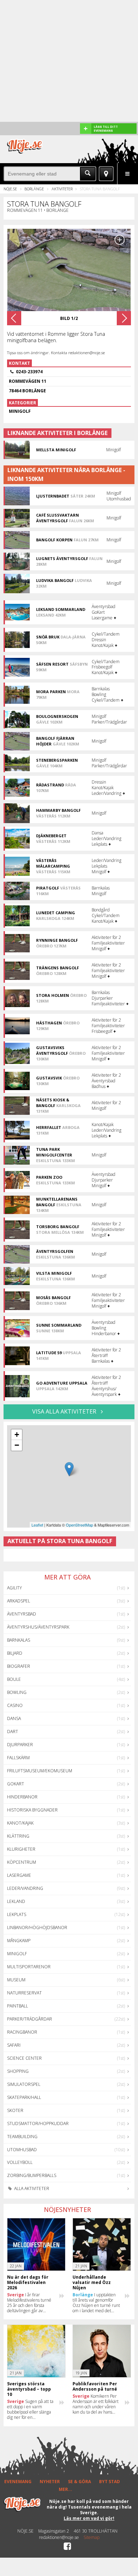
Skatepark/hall (24, 2097)
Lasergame (19, 1875)
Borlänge (34, 189)
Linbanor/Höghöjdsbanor (37, 1927)
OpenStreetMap (79, 1525)
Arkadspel (19, 1601)
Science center (24, 2058)
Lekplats (17, 1914)
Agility (15, 1588)
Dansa (14, 1718)
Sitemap (91, 2538)
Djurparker (20, 1745)
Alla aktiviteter (31, 2188)
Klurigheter (21, 1849)
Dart (13, 1732)
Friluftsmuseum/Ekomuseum (40, 1771)
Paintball (18, 2006)
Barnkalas (19, 1640)
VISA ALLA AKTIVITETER (65, 1411)
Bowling (17, 1692)
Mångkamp (19, 1941)
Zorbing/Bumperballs (32, 2175)
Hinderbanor (22, 1797)
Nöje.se (10, 189)
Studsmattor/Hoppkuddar (38, 2123)
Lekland (16, 1901)
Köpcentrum (22, 1862)
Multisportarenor (29, 1967)
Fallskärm (18, 1758)
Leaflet (37, 1525)
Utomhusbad (22, 2150)
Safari (14, 2045)
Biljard (15, 1653)
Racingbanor (22, 2032)
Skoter (15, 2110)
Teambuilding (22, 2137)
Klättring (18, 1836)
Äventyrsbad (22, 1614)
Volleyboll (20, 2162)
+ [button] (17, 1435)
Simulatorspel (24, 2084)
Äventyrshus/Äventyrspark (38, 1627)
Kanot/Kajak (20, 1823)
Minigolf (17, 1954)
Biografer (19, 1666)
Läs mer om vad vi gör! (89, 2518)
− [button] (17, 1445)
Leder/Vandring (25, 1888)
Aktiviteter (62, 189)
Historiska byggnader (32, 1810)
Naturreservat (24, 1993)
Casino (15, 1705)
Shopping (18, 2071)
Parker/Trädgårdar (30, 2019)
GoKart (16, 1784)
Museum (16, 1980)
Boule (14, 1679)
